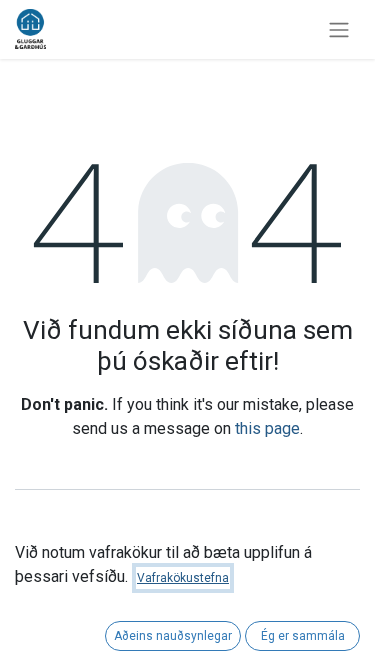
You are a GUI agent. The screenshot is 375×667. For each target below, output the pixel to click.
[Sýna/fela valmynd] (339, 29)
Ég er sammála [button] (303, 636)
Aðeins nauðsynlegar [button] (173, 636)
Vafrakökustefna (183, 578)
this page (267, 428)
